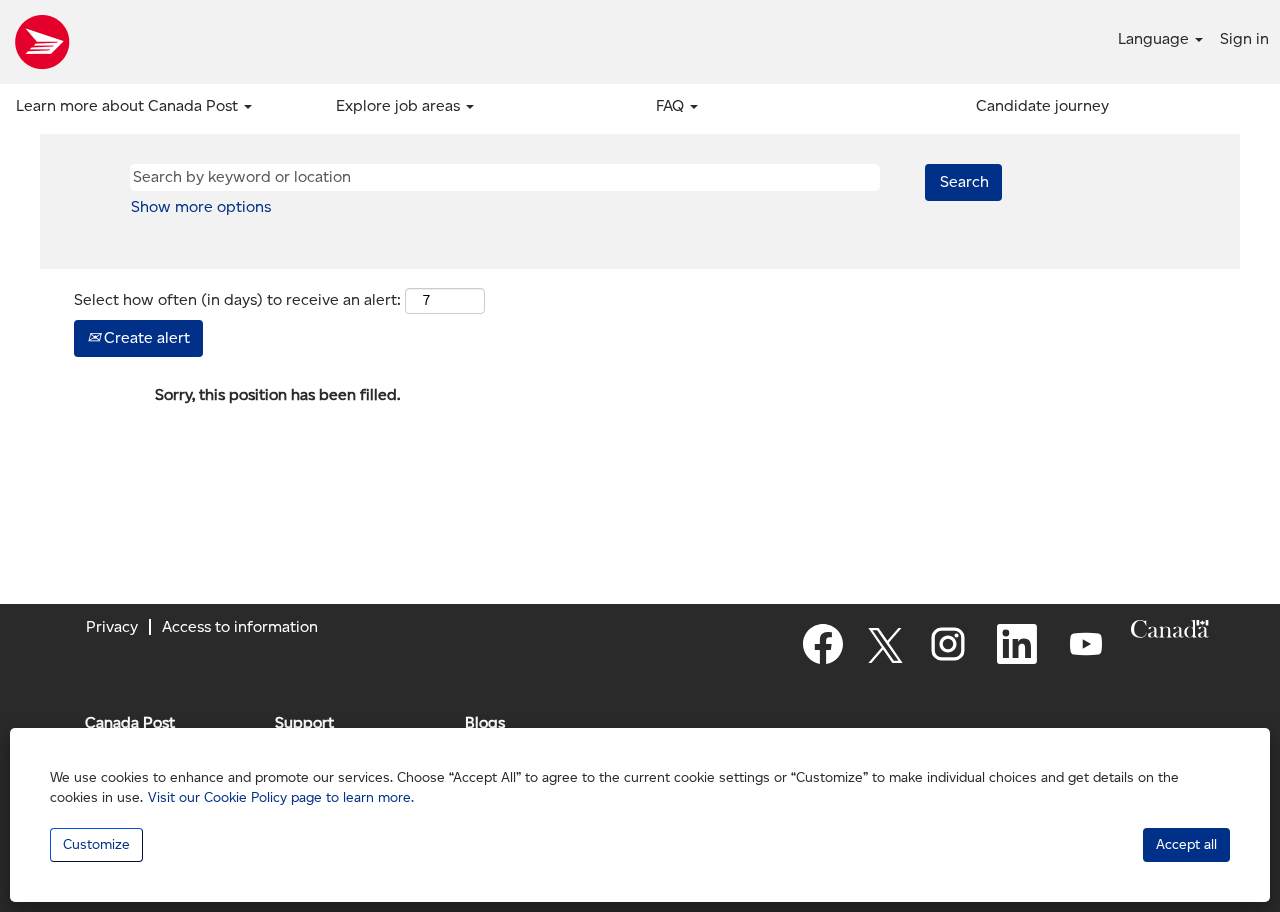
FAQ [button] (672, 105)
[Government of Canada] (1170, 629)
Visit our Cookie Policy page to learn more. (281, 797)
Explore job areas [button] (400, 105)
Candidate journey (1042, 105)
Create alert (145, 337)
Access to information (240, 626)
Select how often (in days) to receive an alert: (237, 299)
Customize (96, 844)
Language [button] (1155, 38)
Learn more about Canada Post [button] (129, 105)
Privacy (112, 626)
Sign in (1244, 38)
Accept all (1186, 844)
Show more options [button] (201, 206)
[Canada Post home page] (42, 42)
